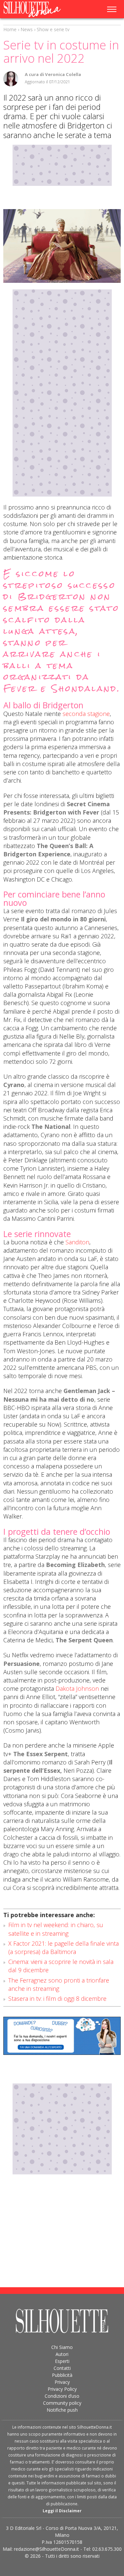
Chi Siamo (62, 2347)
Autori (62, 2354)
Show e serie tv (53, 29)
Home (10, 29)
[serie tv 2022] (62, 246)
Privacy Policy (62, 2389)
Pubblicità (62, 2375)
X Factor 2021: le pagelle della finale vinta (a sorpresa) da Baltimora (63, 1948)
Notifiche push (62, 2410)
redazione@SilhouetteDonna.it (46, 2549)
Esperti (62, 2361)
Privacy (62, 2382)
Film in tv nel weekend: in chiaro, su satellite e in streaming (56, 1929)
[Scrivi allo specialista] (62, 2036)
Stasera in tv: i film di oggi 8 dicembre (57, 1998)
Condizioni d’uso (62, 2396)
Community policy (62, 2403)
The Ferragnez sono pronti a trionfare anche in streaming (59, 1984)
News (27, 29)
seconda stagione (86, 714)
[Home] (37, 9)
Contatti (62, 2368)
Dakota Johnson (77, 1688)
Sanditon (77, 1242)
